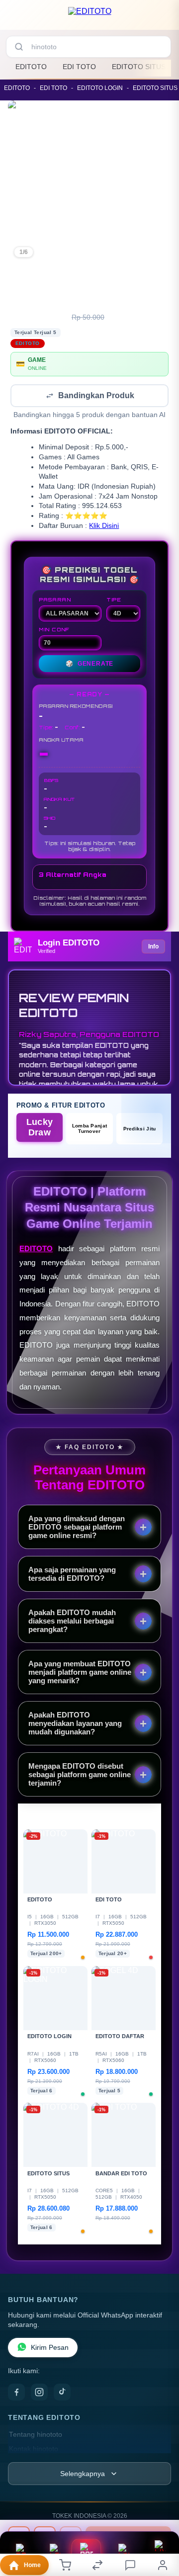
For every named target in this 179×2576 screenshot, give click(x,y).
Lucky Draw (40, 1128)
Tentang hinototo (36, 2436)
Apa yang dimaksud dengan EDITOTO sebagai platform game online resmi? (77, 1528)
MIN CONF (54, 630)
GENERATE (89, 665)
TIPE (114, 601)
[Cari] (19, 47)
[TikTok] (62, 2393)
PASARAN (55, 601)
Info (153, 947)
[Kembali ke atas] (160, 2527)
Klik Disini (104, 527)
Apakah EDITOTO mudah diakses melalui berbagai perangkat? (72, 1622)
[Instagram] (39, 2393)
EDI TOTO (79, 67)
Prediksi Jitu (140, 1130)
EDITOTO (31, 67)
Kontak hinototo (34, 2450)
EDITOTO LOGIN (100, 88)
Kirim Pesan (50, 2349)
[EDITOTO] (90, 17)
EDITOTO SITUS (139, 67)
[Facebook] (16, 2393)
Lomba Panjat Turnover (90, 1129)
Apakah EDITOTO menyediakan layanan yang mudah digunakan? (75, 1724)
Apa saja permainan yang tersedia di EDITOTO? (72, 1575)
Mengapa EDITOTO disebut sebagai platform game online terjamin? (80, 1775)
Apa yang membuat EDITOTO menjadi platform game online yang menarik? (80, 1673)
